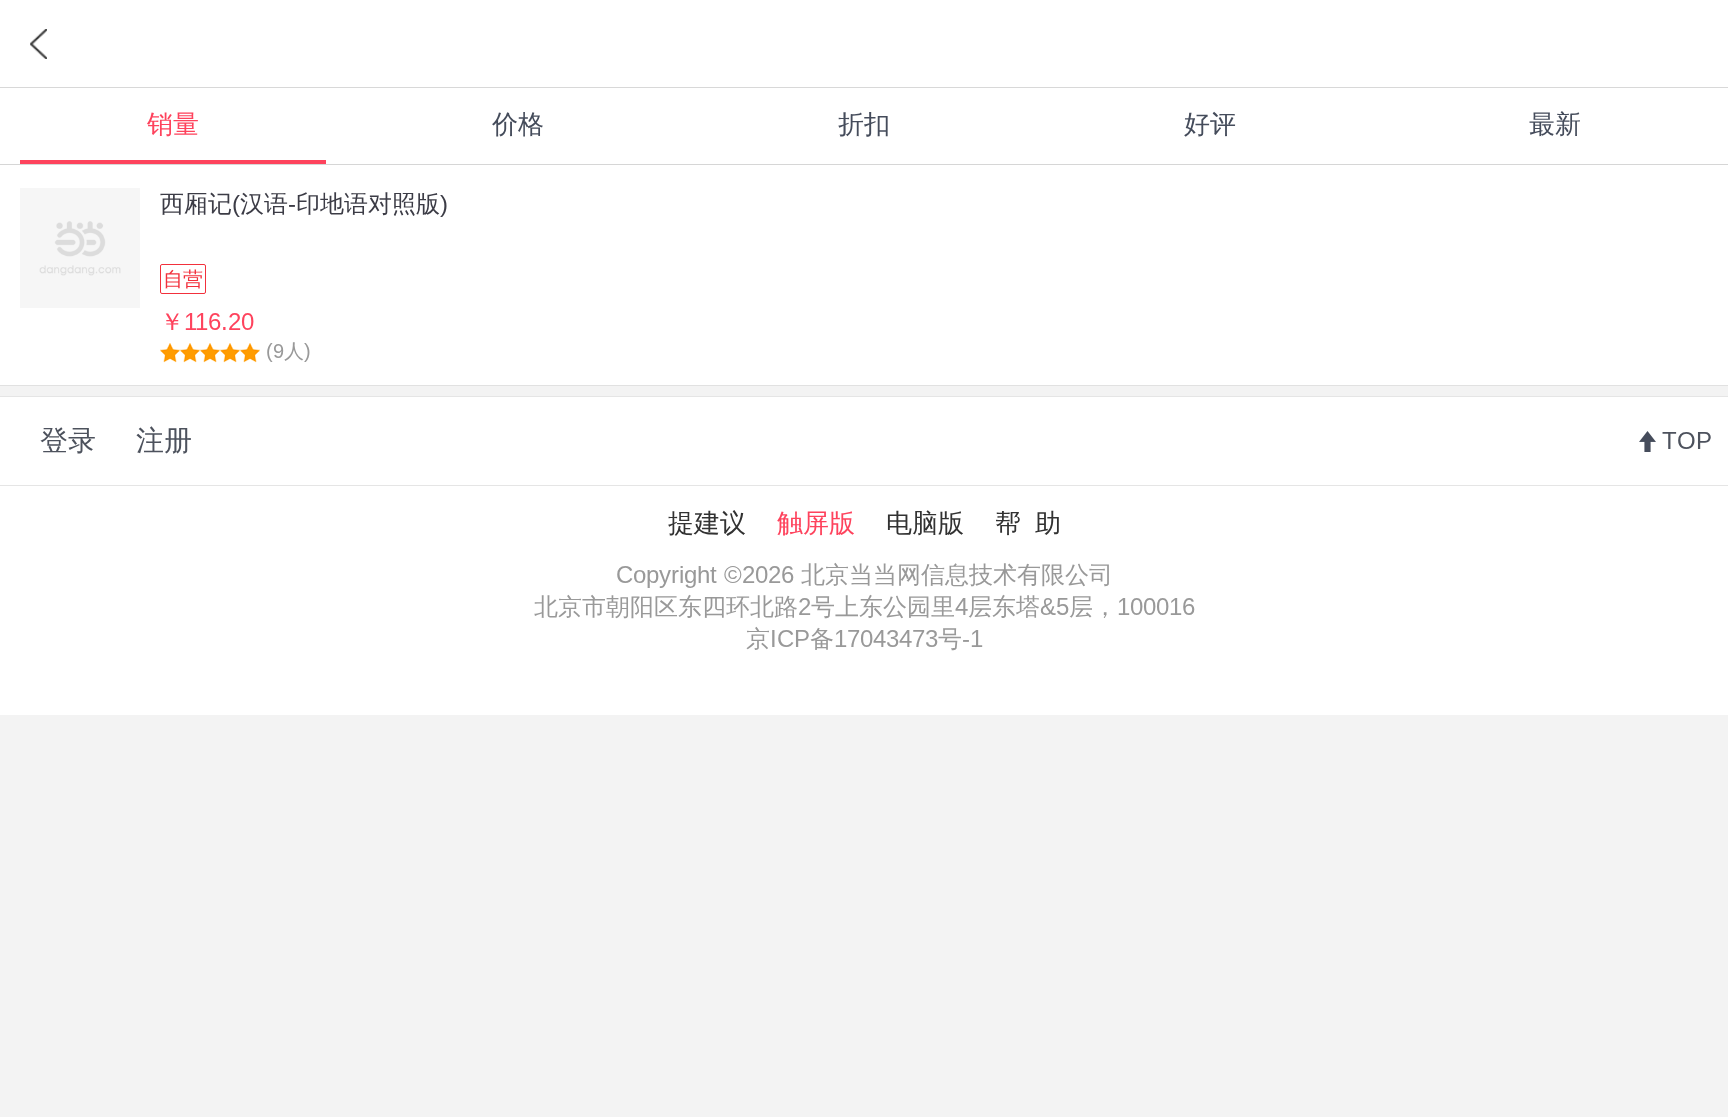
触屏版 (816, 523)
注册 (164, 440)
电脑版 (925, 523)
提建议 (707, 523)
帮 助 (1028, 523)
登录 (68, 440)
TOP (1687, 440)
